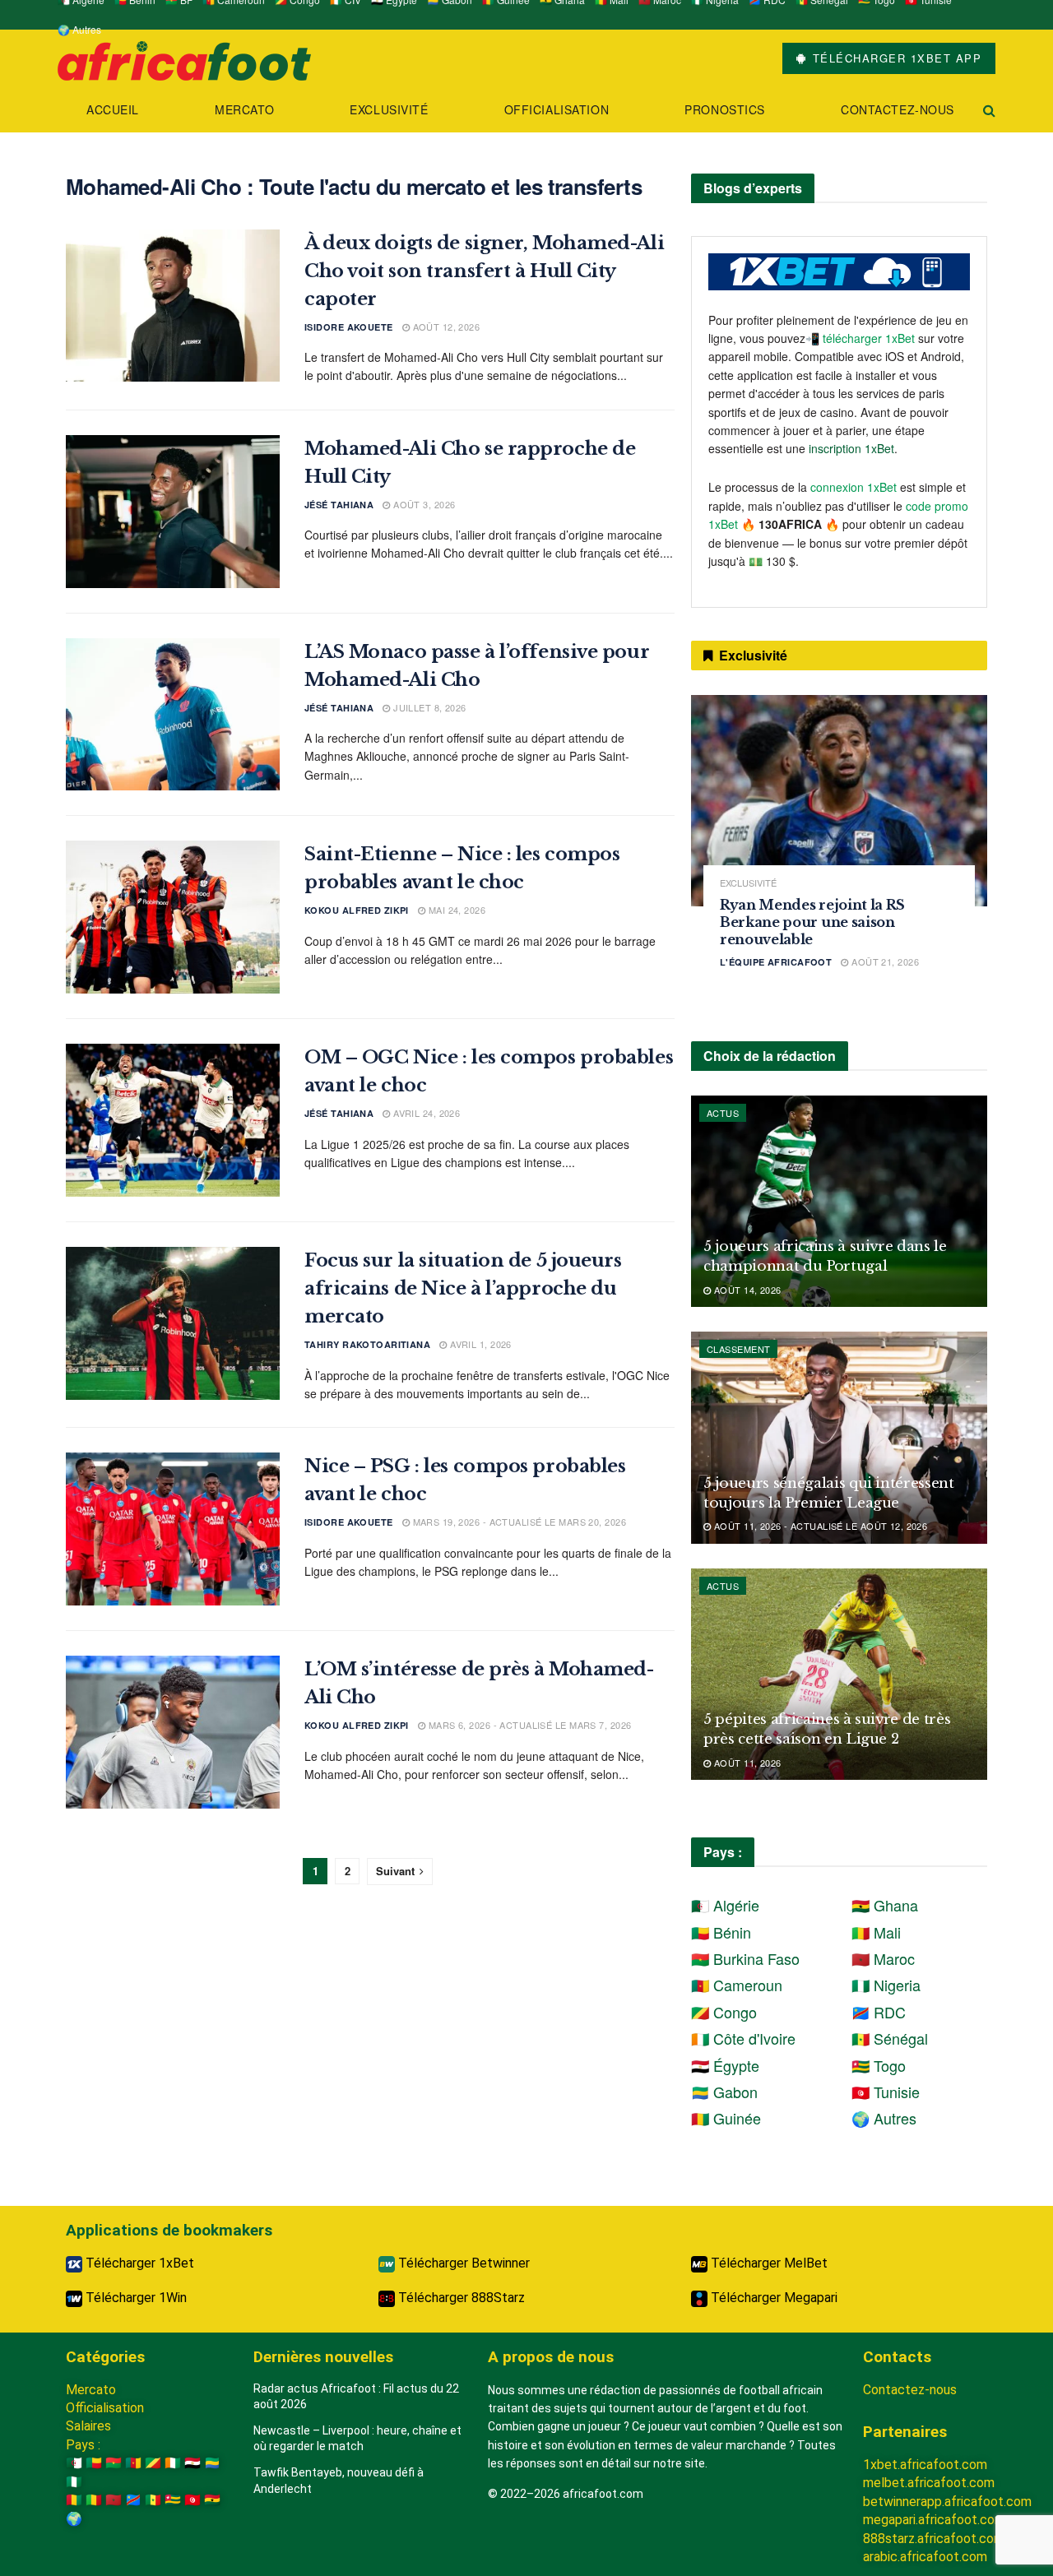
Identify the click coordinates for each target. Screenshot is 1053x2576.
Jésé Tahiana (339, 505)
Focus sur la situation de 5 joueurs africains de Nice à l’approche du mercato (463, 1288)
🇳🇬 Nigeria (886, 1985)
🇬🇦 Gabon (724, 2092)
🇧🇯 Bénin (721, 1932)
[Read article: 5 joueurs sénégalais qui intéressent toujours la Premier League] (839, 1437)
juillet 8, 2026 (429, 707)
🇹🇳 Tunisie (886, 2092)
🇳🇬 (74, 2482)
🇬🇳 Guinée (726, 2118)
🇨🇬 (153, 2463)
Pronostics (725, 109)
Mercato (244, 109)
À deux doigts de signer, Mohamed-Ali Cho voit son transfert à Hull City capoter (484, 271)
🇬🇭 (212, 2500)
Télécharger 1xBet (138, 2263)
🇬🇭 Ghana (885, 1905)
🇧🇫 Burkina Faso (745, 1958)
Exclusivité (389, 109)
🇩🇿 (74, 2463)
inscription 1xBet (851, 448)
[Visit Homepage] (184, 59)
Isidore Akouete (349, 327)
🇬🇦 (212, 2463)
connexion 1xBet (854, 487)
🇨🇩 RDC (879, 2012)
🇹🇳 (193, 2500)
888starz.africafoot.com (934, 2539)
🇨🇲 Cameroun (737, 1985)
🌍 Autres (79, 29)
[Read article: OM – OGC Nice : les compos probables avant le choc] (173, 1120)
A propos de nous (551, 2357)
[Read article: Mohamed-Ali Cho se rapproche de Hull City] (173, 512)
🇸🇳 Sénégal (890, 2038)
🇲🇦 (114, 2500)
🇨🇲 (133, 2463)
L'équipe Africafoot (776, 962)
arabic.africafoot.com (925, 2557)
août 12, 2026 (445, 327)
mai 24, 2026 (455, 910)
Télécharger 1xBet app (895, 58)
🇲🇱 (94, 2500)
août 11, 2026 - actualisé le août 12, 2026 (819, 1526)
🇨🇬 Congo (724, 2012)
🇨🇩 (133, 2500)
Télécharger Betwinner (462, 2263)
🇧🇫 (114, 2463)
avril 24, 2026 (425, 1113)
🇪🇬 (193, 2463)
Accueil (113, 109)
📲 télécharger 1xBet (862, 338)
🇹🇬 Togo (879, 2065)
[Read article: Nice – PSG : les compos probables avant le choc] (173, 1529)
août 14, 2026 (746, 1290)
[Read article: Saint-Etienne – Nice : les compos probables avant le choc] (173, 917)
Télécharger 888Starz (460, 2298)
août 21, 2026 (884, 961)
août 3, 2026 (423, 504)
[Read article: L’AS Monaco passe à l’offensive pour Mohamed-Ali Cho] (173, 715)
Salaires (88, 2426)
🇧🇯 (94, 2463)
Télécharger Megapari (772, 2298)
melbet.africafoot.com (929, 2483)
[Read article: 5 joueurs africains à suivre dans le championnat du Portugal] (839, 1201)
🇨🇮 (173, 2463)
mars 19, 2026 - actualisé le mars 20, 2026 (518, 1522)
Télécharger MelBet (768, 2263)
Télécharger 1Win (135, 2298)
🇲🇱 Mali (876, 1932)
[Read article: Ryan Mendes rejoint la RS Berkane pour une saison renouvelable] (839, 801)
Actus (723, 1113)
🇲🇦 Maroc (883, 1958)
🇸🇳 (153, 2500)
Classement (738, 1349)
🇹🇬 (173, 2500)
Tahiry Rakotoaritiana (367, 1344)
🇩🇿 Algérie (725, 1905)
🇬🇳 (74, 2500)
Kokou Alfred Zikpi (357, 910)
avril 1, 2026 (480, 1344)
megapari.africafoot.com (934, 2520)
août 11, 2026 (746, 1763)
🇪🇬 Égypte (725, 2065)
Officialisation (557, 109)
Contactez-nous (898, 109)
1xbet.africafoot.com (925, 2465)
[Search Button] (989, 110)
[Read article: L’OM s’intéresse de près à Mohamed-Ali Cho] (173, 1732)
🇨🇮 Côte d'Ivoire (743, 2038)
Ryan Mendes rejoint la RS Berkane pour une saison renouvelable (812, 922)
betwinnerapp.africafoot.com (947, 2502)
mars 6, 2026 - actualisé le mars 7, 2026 (528, 1725)
